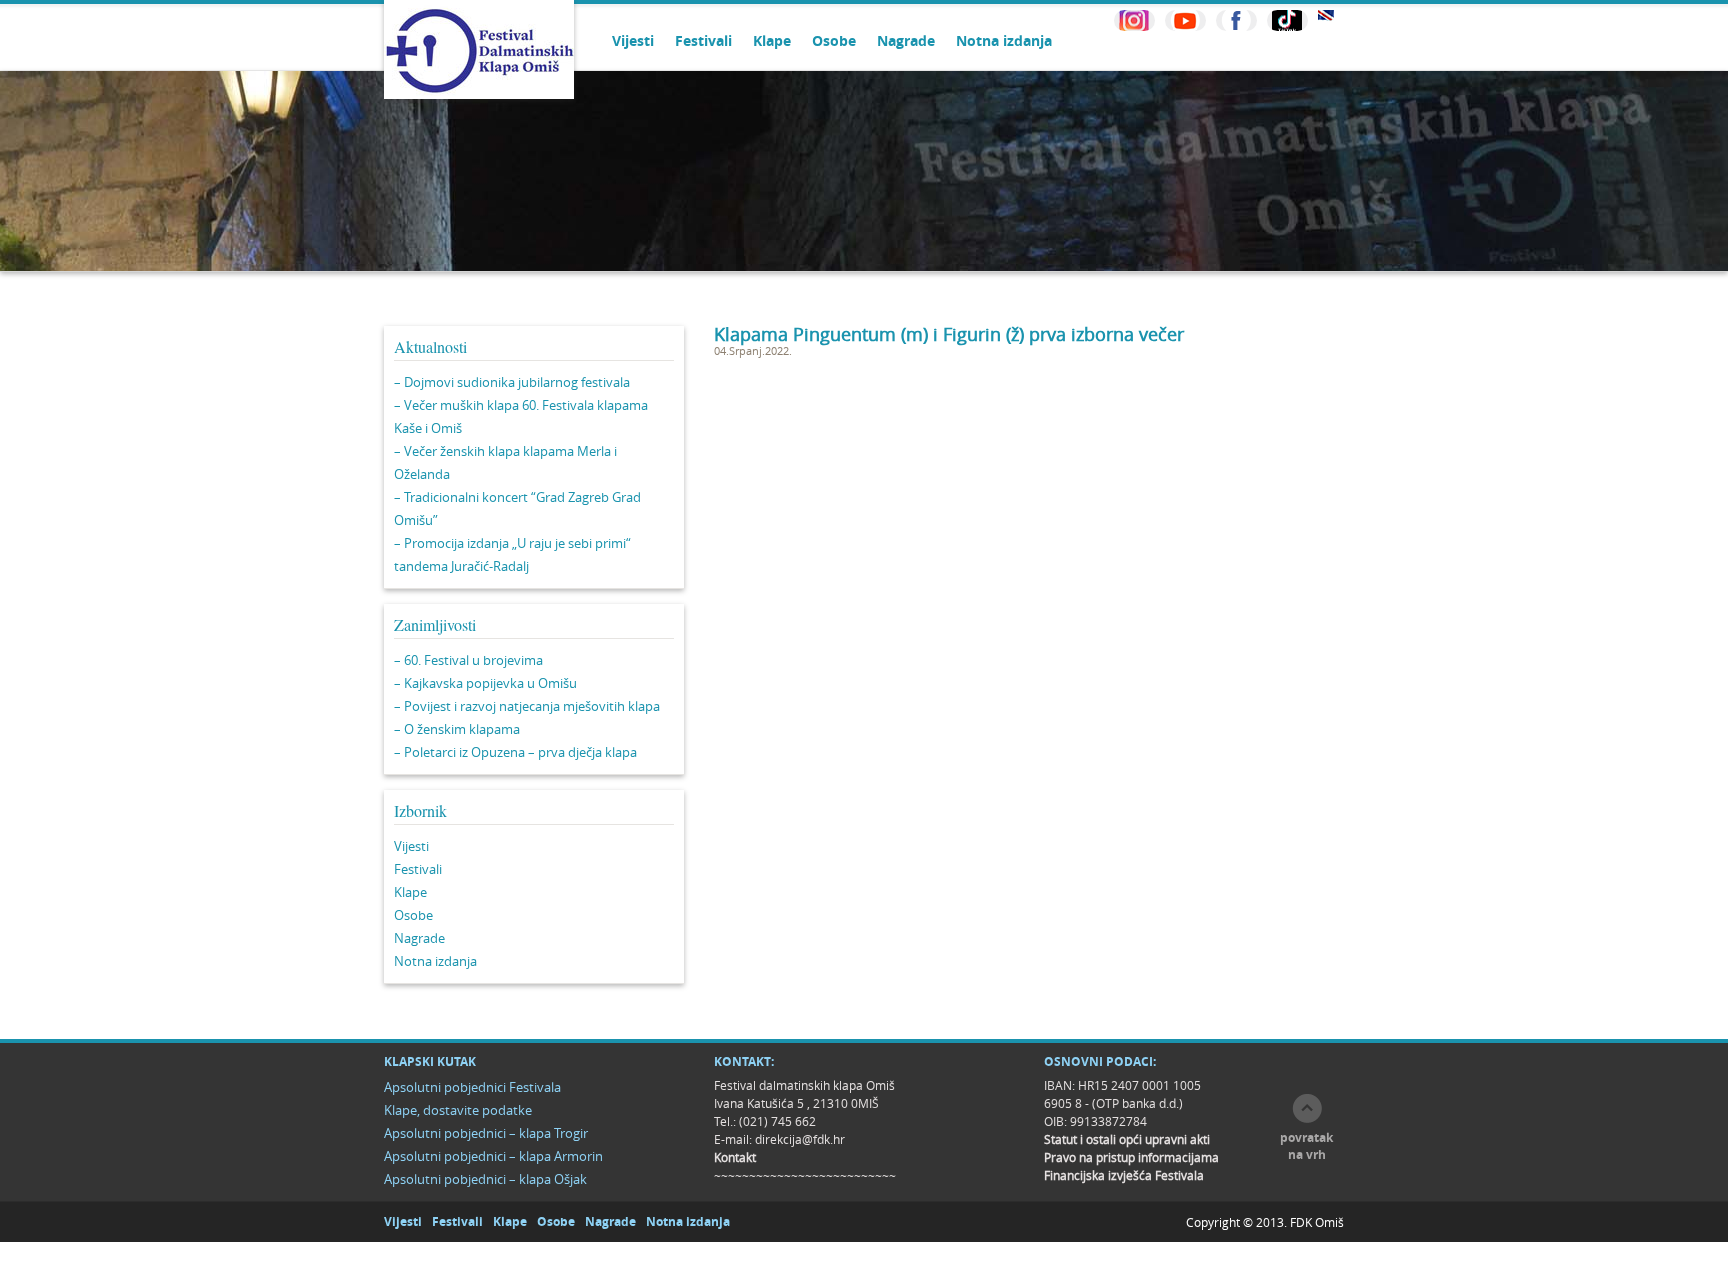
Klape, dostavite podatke (458, 1110)
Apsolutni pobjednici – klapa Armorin (493, 1156)
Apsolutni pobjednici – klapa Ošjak (485, 1179)
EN (1326, 15)
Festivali (703, 40)
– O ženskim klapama (457, 729)
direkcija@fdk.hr (800, 1139)
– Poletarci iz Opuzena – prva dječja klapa (515, 752)
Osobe (834, 40)
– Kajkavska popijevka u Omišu (485, 683)
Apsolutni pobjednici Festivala (472, 1087)
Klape (772, 40)
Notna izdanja (1004, 40)
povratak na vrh (1306, 1146)
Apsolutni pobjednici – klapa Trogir (486, 1133)
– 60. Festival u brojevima (468, 660)
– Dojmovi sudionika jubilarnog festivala (512, 382)
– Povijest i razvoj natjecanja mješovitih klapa (527, 706)
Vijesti (633, 40)
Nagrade (906, 40)
